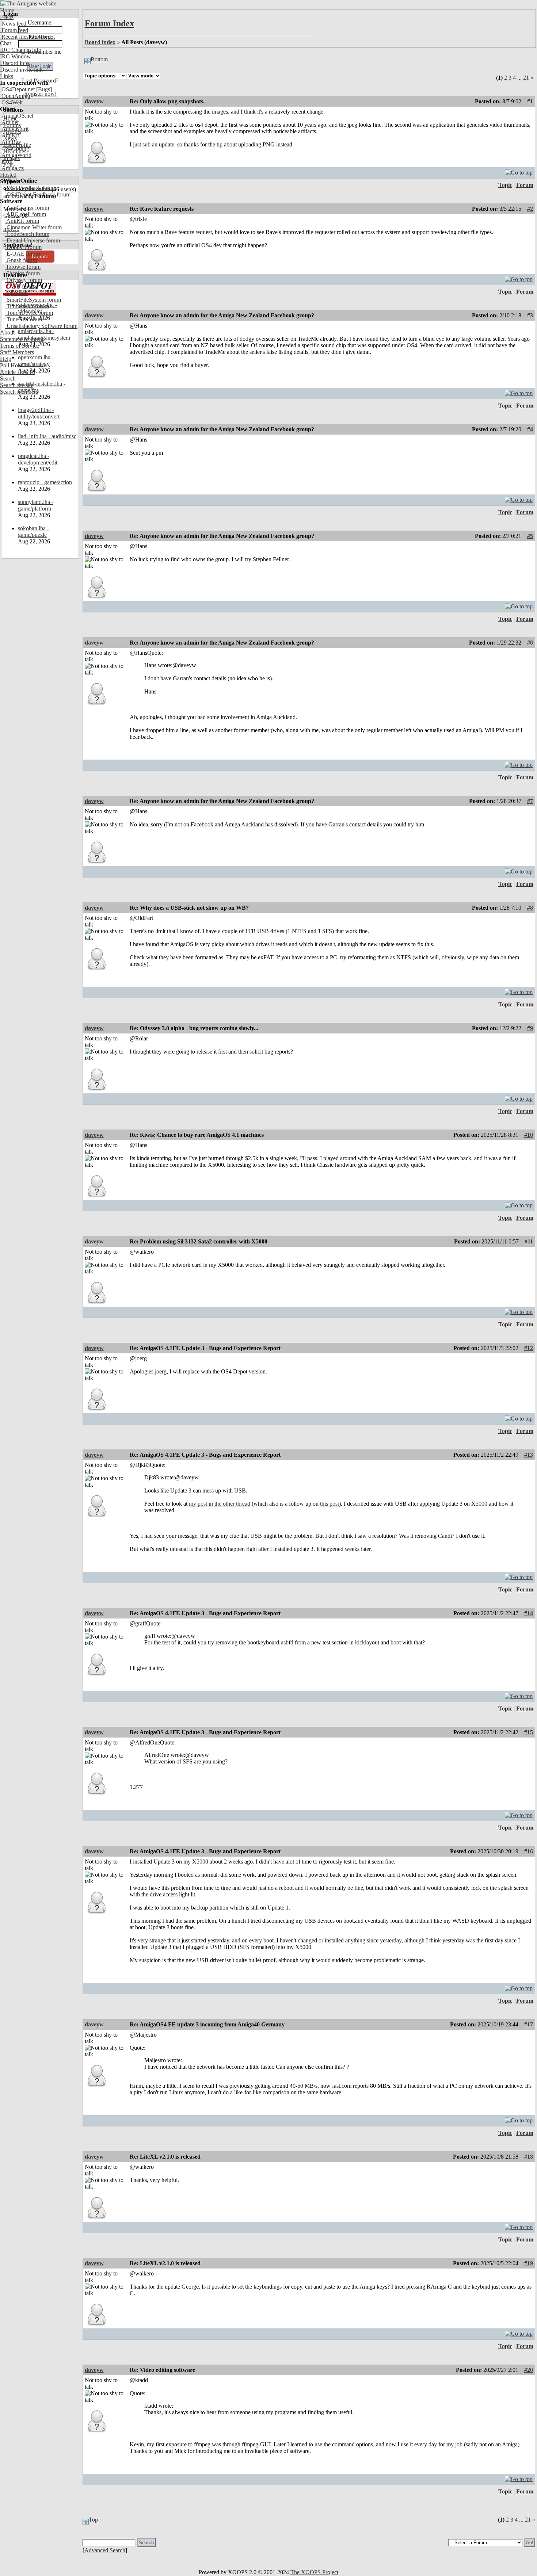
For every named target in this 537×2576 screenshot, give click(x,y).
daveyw (94, 101)
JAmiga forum (22, 273)
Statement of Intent (22, 339)
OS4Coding (15, 148)
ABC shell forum (26, 214)
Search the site (17, 385)
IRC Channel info (21, 50)
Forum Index (109, 23)
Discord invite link (21, 70)
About (7, 332)
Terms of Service (20, 346)
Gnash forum (21, 260)
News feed (13, 24)
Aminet (9, 122)
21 (526, 78)
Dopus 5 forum (23, 247)
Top (93, 2520)
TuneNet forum (24, 319)
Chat (5, 43)
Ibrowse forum (23, 267)
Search (8, 379)
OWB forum (20, 286)
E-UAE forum (22, 254)
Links (7, 76)
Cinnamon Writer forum (33, 227)
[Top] (519, 171)
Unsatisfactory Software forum (41, 326)
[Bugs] (43, 89)
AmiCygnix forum (27, 208)
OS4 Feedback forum (31, 188)
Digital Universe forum (33, 240)
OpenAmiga (15, 96)
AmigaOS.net (17, 116)
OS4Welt (11, 102)
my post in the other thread (220, 1504)
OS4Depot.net (17, 89)
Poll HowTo (14, 365)
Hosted (8, 175)
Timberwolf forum (27, 306)
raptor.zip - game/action (45, 482)
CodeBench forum (27, 234)
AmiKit (9, 135)
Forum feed (14, 30)
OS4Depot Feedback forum (38, 194)
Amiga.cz (12, 168)
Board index (100, 42)
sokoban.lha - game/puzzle (33, 532)
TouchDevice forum (29, 313)
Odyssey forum (24, 280)
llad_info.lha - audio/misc (47, 436)
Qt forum (16, 293)
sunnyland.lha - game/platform (36, 505)
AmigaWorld (16, 155)
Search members (19, 392)
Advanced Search (105, 2550)
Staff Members (17, 352)
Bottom (99, 59)
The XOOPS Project (314, 2572)
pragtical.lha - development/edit (38, 459)
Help (6, 359)
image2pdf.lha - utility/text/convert (39, 413)
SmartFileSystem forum (33, 300)
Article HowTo (18, 372)
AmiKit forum (22, 221)
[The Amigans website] (28, 3)
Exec (7, 162)
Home (7, 10)
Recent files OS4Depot (27, 37)
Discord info (14, 63)
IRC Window (16, 56)
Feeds (7, 17)
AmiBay (11, 142)
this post (330, 1504)
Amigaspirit (14, 129)
